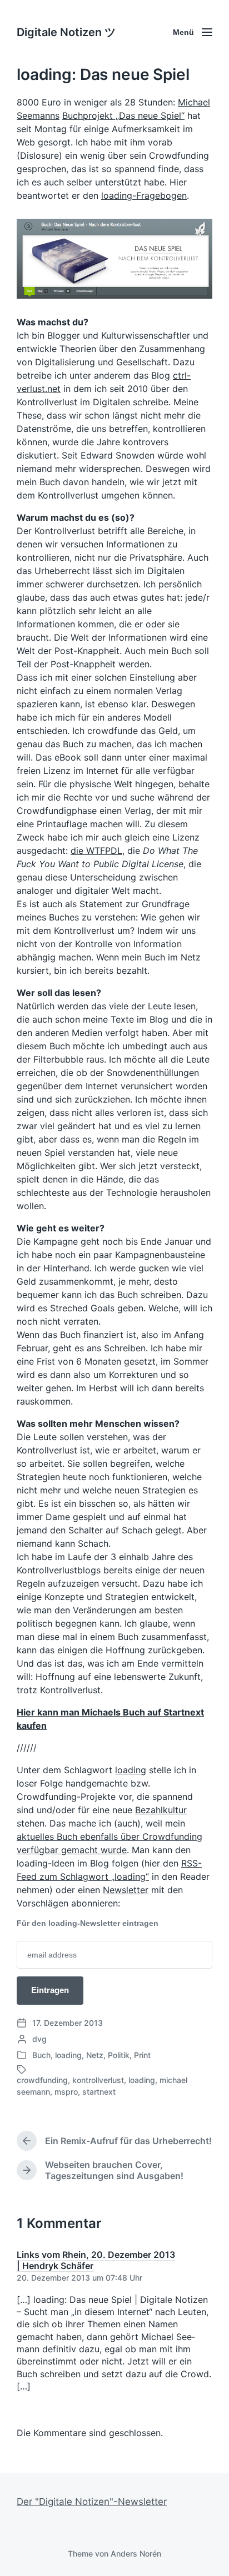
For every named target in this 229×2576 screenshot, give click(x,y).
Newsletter (126, 1890)
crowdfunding (42, 2080)
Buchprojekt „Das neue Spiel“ (123, 115)
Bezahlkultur (161, 1810)
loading (131, 1770)
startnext (99, 2092)
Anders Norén (136, 2554)
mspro (66, 2092)
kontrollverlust (98, 2080)
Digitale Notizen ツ (66, 32)
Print (142, 2055)
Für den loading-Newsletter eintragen (88, 1923)
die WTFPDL (96, 851)
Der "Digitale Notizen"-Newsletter (92, 2502)
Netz (95, 2055)
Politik (119, 2055)
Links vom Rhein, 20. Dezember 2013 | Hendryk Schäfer (96, 2260)
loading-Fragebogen (144, 195)
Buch (41, 2055)
